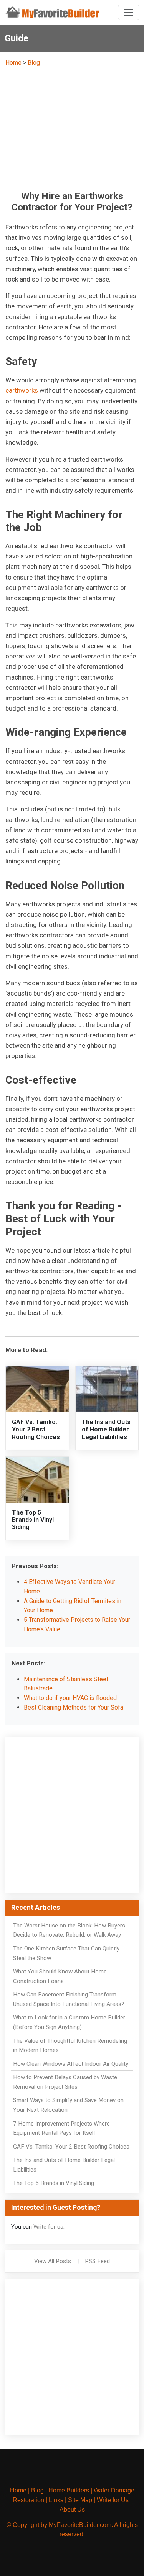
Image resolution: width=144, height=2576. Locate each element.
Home (13, 63)
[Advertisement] (72, 128)
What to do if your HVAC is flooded (70, 1698)
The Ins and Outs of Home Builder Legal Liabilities (106, 1429)
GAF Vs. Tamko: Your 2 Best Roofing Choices (36, 1429)
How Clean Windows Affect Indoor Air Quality (71, 2064)
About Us (72, 2510)
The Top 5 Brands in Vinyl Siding (33, 1520)
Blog (34, 63)
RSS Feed (97, 2261)
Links (56, 2500)
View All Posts (53, 2261)
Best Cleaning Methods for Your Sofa (74, 1707)
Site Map (80, 2500)
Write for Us (113, 2500)
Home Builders (69, 2490)
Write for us (48, 2227)
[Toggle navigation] (129, 12)
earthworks (22, 390)
